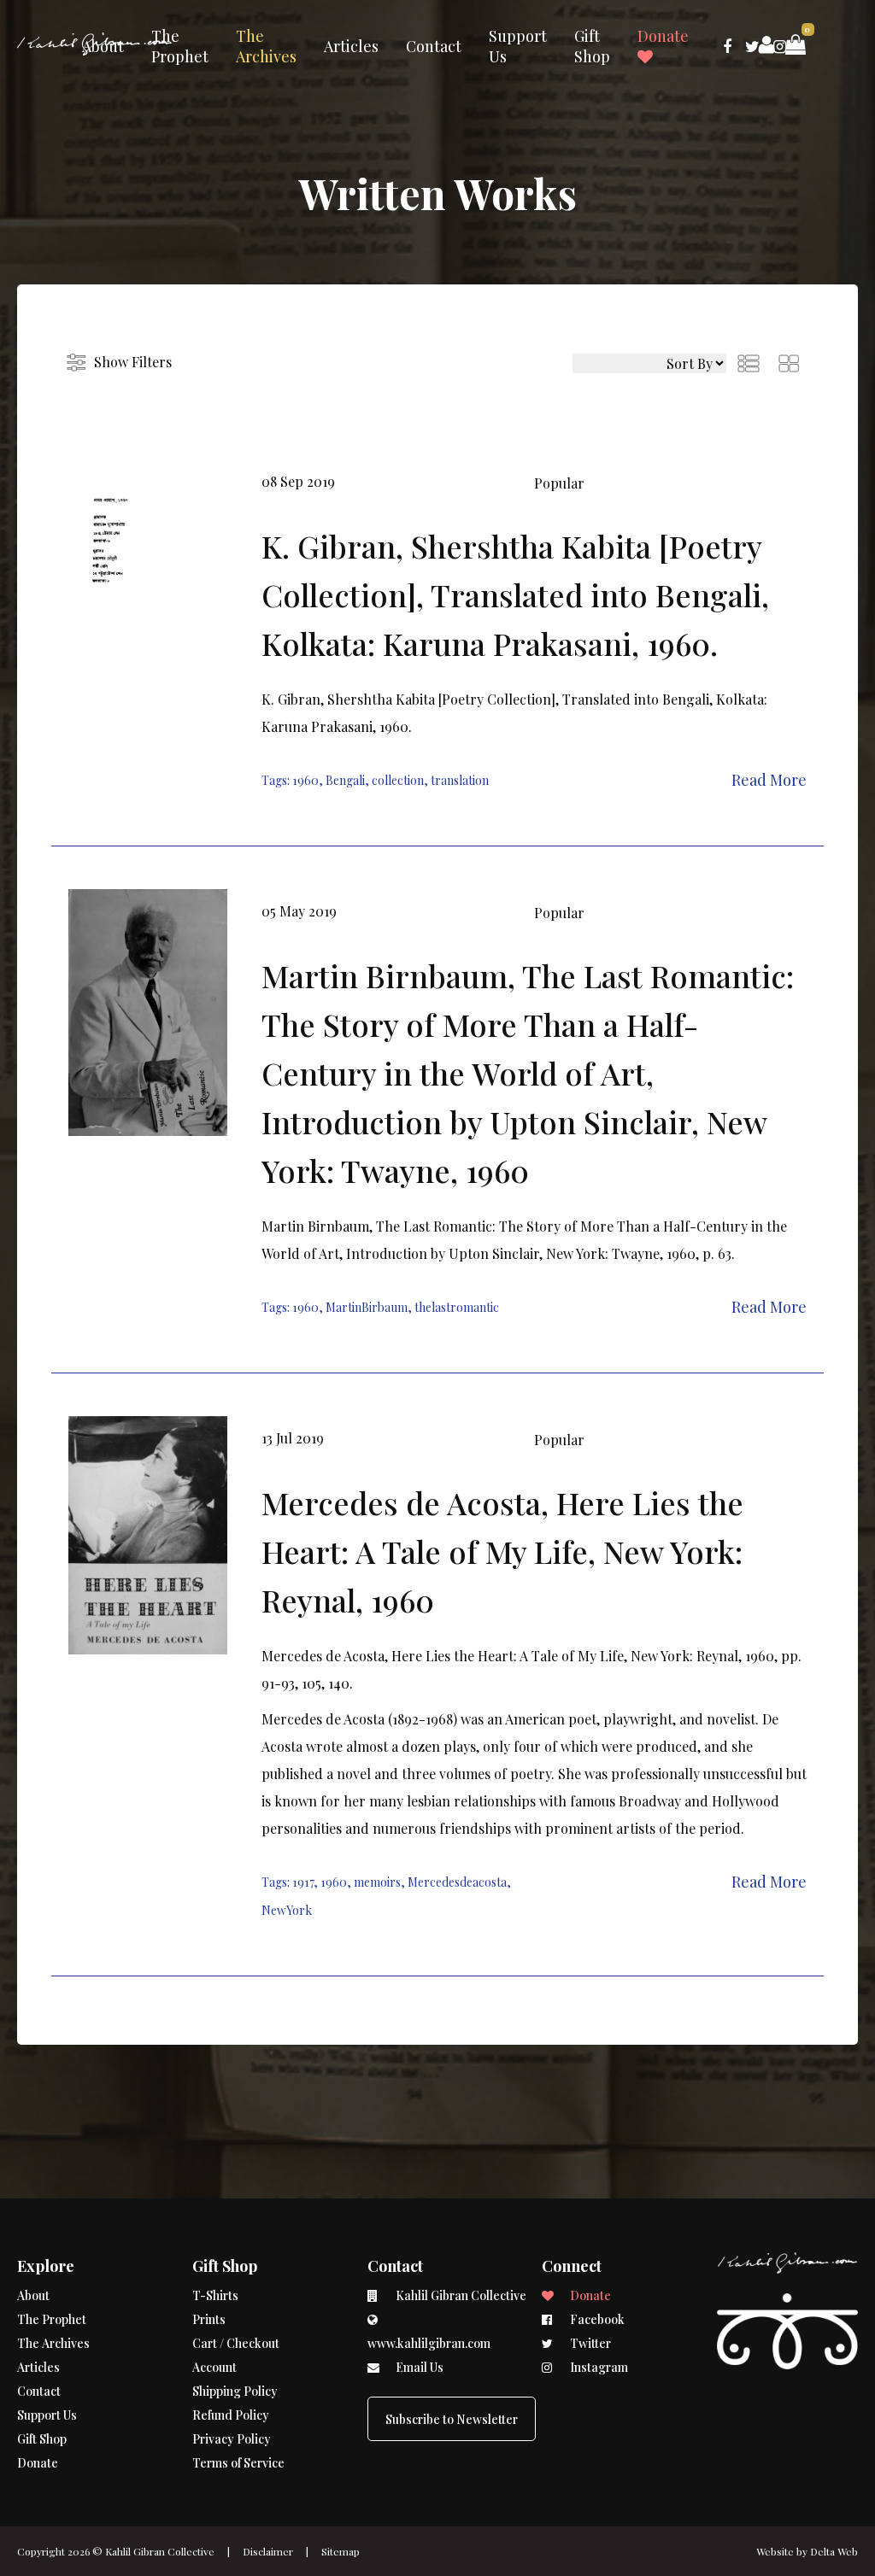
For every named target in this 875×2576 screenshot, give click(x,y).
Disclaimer (268, 2551)
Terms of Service (238, 2463)
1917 (303, 1882)
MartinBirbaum (367, 1307)
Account (214, 2367)
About (103, 46)
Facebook (596, 2319)
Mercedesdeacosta (457, 1882)
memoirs (377, 1882)
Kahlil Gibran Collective (160, 2551)
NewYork (287, 1910)
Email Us (418, 2367)
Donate (663, 36)
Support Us (518, 46)
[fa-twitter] (752, 46)
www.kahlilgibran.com (429, 2343)
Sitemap (341, 2551)
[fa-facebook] (727, 46)
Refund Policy (231, 2415)
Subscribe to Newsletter (452, 2419)
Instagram (598, 2367)
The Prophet (180, 46)
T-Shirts (215, 2295)
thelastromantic (457, 1307)
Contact (434, 46)
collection (398, 780)
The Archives (266, 46)
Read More (769, 780)
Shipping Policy (235, 2391)
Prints (209, 2319)
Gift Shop (592, 46)
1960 (305, 780)
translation (460, 780)
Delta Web (834, 2551)
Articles (351, 46)
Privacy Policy (232, 2439)
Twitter (589, 2343)
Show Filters (133, 362)
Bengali (345, 780)
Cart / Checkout (236, 2343)
